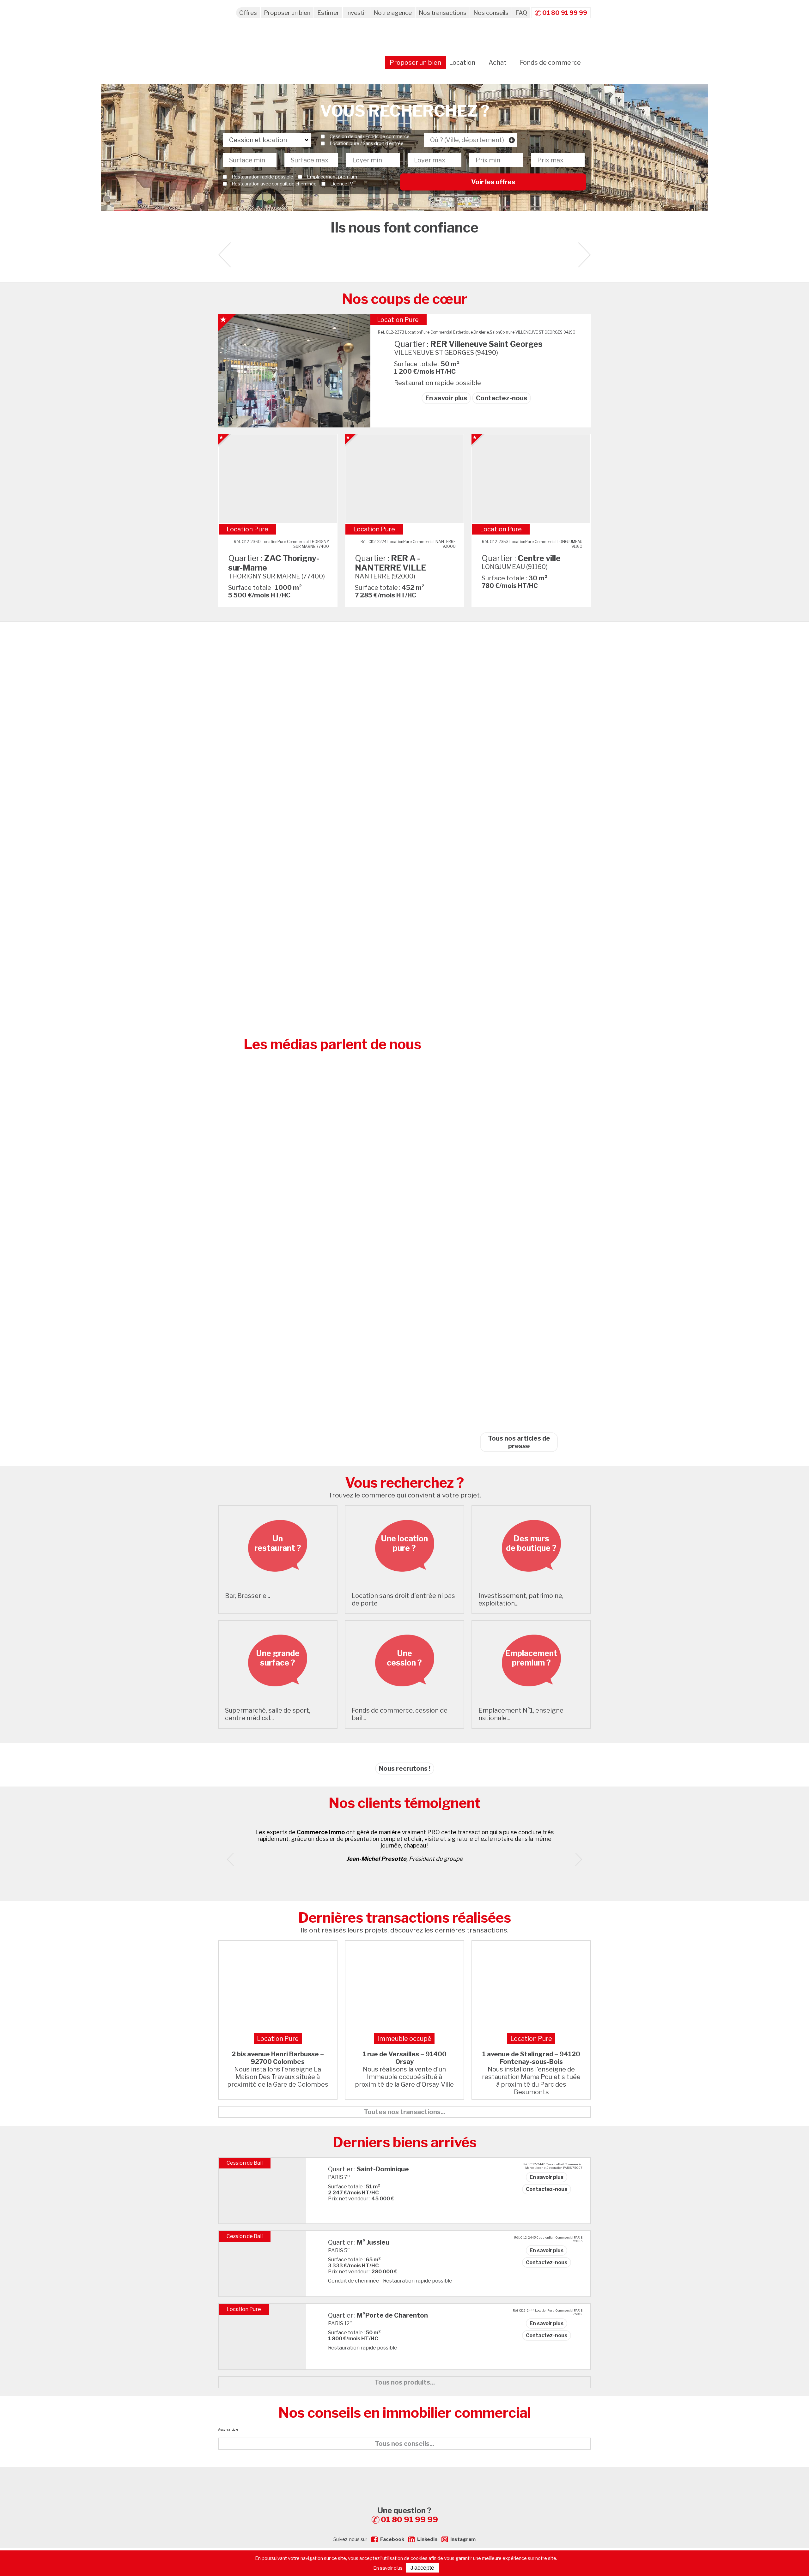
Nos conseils (491, 13)
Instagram (463, 2539)
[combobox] (470, 140)
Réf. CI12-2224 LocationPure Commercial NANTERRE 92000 (408, 544)
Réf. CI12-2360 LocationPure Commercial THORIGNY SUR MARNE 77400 (281, 544)
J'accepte (422, 2568)
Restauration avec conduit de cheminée (274, 184)
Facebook (392, 2539)
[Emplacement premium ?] (531, 1698)
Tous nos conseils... (404, 2444)
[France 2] (519, 967)
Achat (498, 63)
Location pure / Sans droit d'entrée (367, 143)
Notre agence (393, 13)
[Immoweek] (519, 1355)
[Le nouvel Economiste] (519, 1096)
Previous (233, 1859)
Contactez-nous (502, 398)
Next (584, 255)
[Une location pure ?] (404, 1584)
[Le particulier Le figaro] (519, 1290)
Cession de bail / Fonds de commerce (370, 136)
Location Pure (398, 320)
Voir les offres (493, 182)
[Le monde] (519, 902)
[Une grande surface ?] (278, 1698)
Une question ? (408, 2515)
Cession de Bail (245, 2163)
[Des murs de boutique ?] (531, 1584)
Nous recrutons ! (405, 1769)
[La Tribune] (519, 838)
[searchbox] (470, 140)
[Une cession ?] (404, 1698)
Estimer (328, 13)
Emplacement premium (332, 177)
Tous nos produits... (405, 2382)
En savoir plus (446, 398)
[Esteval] (519, 773)
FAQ (521, 13)
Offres (248, 13)
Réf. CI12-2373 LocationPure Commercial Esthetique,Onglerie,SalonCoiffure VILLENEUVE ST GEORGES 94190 (477, 332)
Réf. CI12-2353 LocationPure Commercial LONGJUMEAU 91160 (532, 544)
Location (462, 63)
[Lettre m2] (519, 1161)
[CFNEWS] (519, 1419)
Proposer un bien (287, 13)
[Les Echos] (519, 1226)
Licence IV (342, 184)
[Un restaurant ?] (278, 1584)
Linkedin (427, 2539)
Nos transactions (443, 13)
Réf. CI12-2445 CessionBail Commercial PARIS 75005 (548, 2239)
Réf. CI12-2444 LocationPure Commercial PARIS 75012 (548, 2312)
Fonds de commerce (550, 63)
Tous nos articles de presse (519, 1442)
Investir (356, 13)
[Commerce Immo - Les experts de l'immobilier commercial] (404, 2478)
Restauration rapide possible (262, 177)
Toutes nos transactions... (404, 2112)
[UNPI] (519, 708)
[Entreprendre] (519, 1032)
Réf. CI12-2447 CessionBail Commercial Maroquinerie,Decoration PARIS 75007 (553, 2166)
